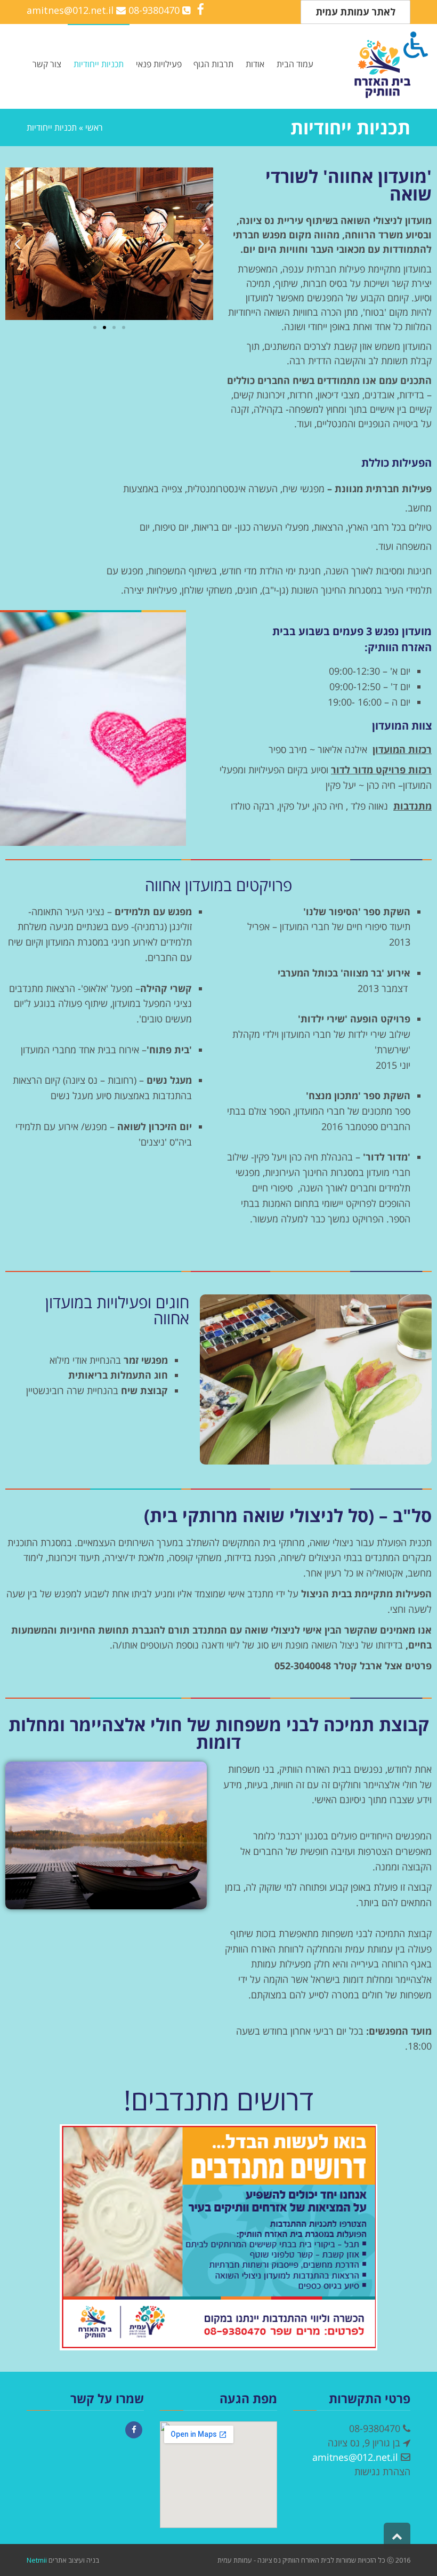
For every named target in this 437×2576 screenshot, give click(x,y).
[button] (17, 244)
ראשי (94, 127)
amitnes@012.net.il (70, 10)
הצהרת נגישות (382, 2471)
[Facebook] (134, 2430)
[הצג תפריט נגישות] (416, 43)
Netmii (37, 2560)
